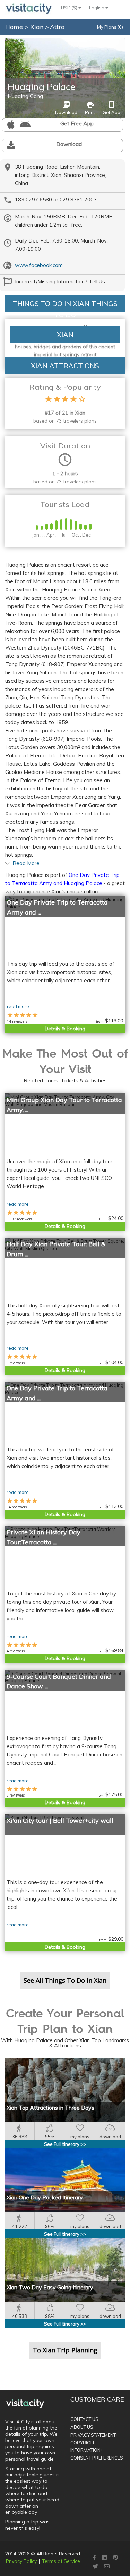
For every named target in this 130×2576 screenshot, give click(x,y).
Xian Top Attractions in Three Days (50, 2108)
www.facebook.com (39, 265)
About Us (82, 2427)
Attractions (67, 27)
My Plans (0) (110, 27)
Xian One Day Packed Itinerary (45, 2197)
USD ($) (70, 8)
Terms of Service (61, 2561)
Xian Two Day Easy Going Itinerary (50, 2287)
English (97, 8)
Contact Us (84, 2419)
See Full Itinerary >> (65, 2144)
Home (14, 27)
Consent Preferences (97, 2458)
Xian (38, 27)
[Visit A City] (25, 2404)
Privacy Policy (21, 2561)
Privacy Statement (93, 2435)
